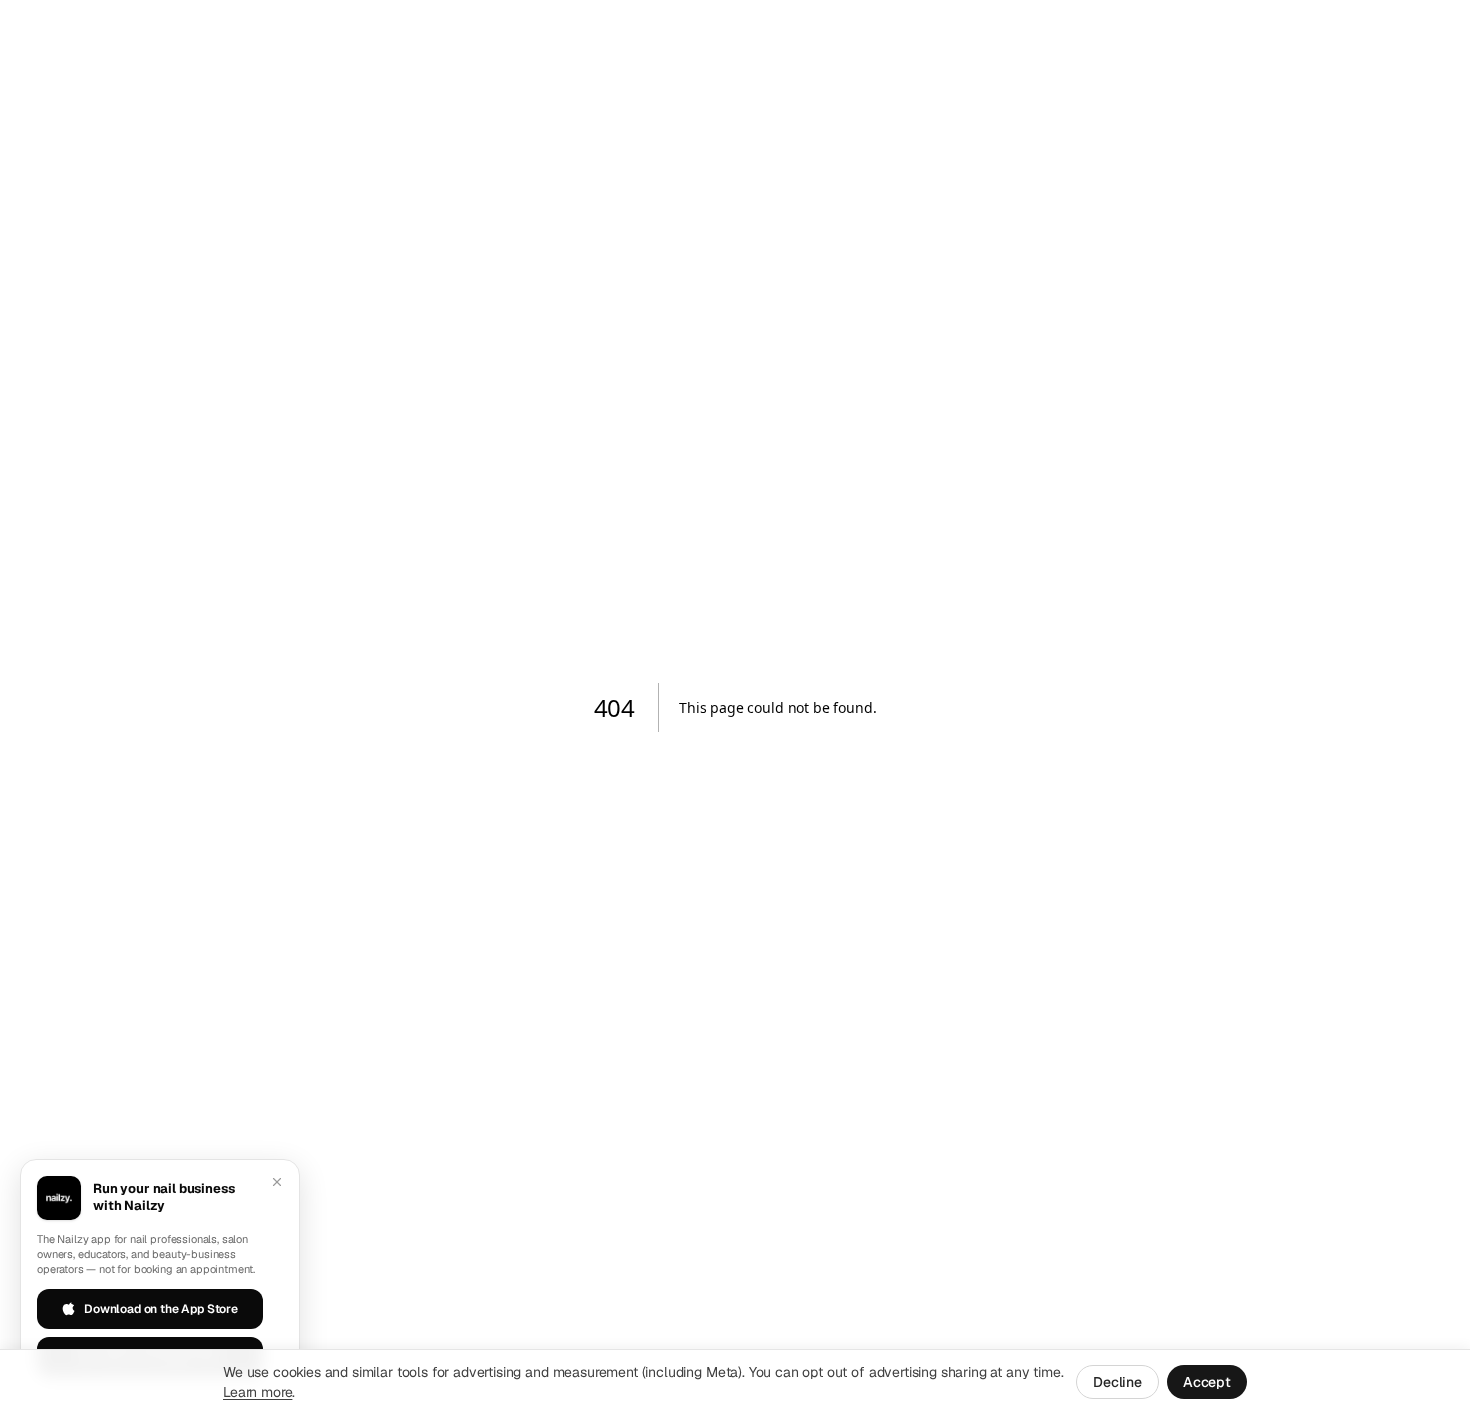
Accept (1207, 1382)
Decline (1117, 1382)
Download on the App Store (161, 1309)
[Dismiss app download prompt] (277, 1182)
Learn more (257, 1392)
